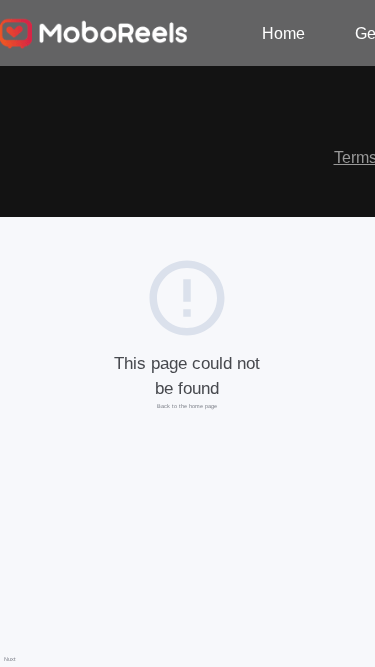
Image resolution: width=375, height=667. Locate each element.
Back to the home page (187, 406)
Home (283, 33)
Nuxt (10, 659)
